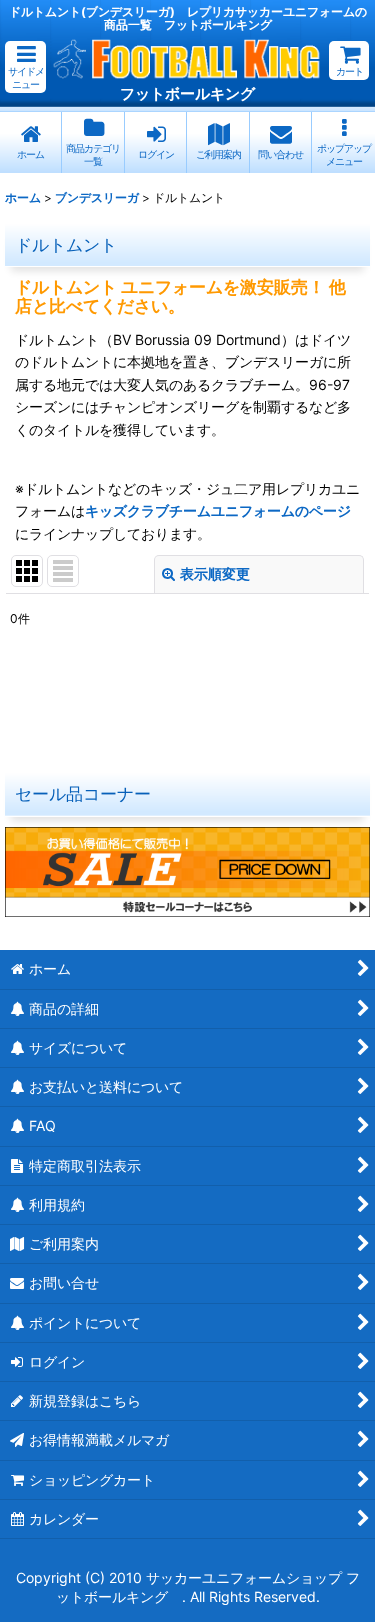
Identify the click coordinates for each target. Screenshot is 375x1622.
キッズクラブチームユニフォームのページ (218, 510)
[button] (25, 67)
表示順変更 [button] (215, 573)
